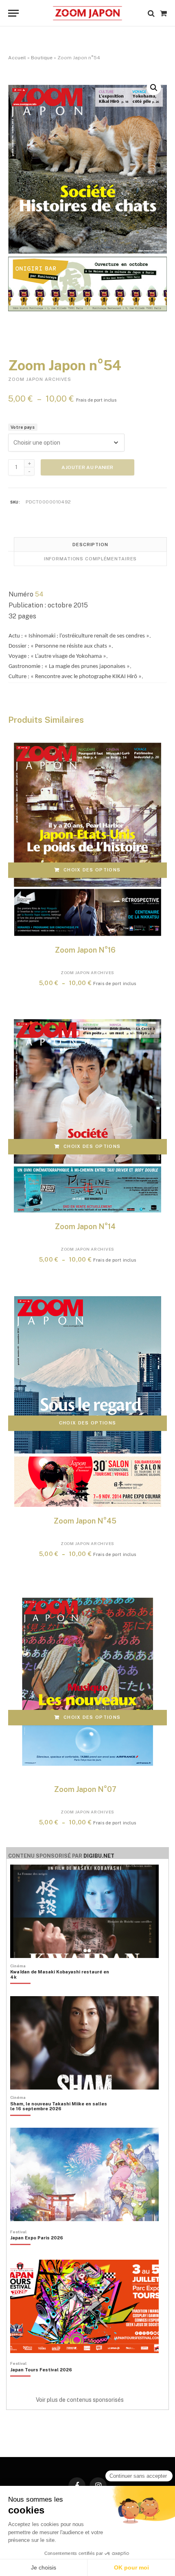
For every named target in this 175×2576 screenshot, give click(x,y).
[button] (154, 88)
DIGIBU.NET (99, 1856)
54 (39, 594)
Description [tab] (90, 545)
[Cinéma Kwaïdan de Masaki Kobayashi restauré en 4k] (61, 1988)
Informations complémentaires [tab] (91, 559)
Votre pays (23, 427)
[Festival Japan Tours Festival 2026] (41, 2384)
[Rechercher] (151, 13)
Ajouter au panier (87, 467)
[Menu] (13, 13)
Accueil (17, 58)
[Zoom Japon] (87, 13)
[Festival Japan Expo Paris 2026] (37, 2252)
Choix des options (92, 870)
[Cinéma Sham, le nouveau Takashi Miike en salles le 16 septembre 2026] (61, 2120)
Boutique (42, 58)
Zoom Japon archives (40, 379)
